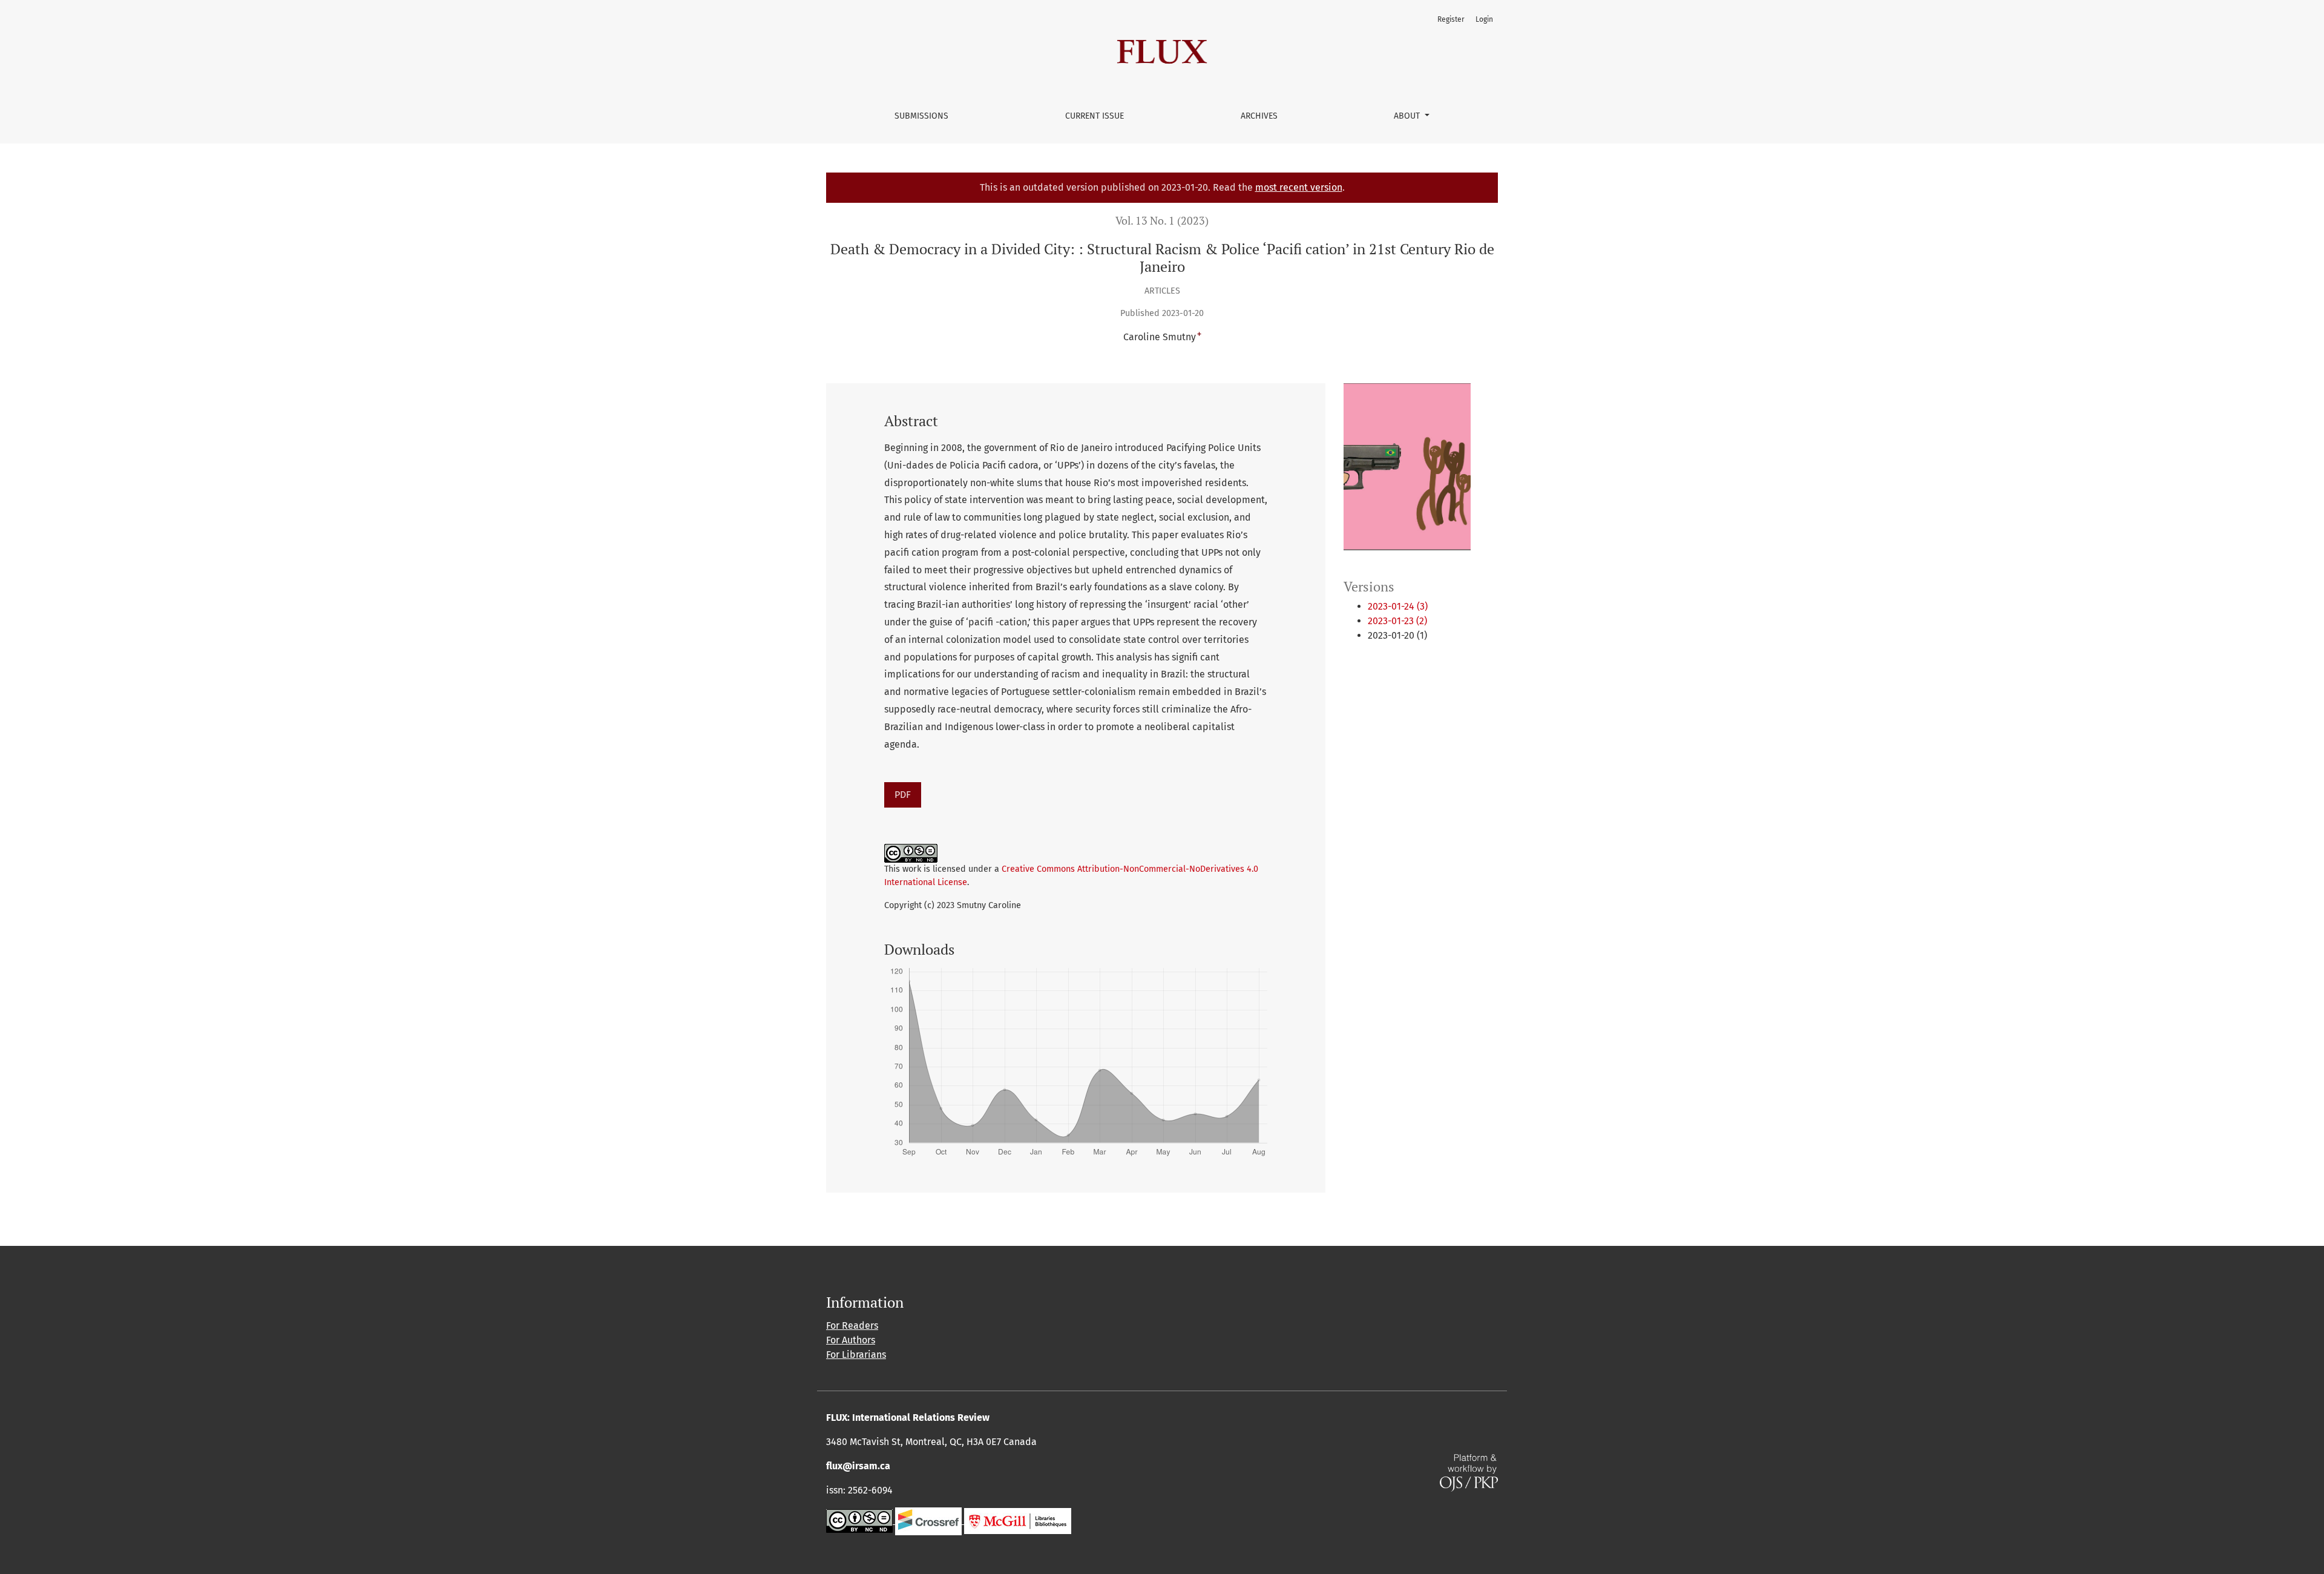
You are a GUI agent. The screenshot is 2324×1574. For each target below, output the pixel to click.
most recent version (1299, 187)
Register (1451, 19)
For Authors (851, 1340)
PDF (903, 795)
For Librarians (856, 1355)
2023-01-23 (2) (1397, 621)
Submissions (921, 116)
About (1408, 116)
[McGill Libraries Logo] (1018, 1520)
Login (1484, 19)
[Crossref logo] (928, 1520)
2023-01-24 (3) (1398, 606)
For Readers (852, 1325)
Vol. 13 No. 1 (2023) (1162, 221)
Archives (1259, 116)
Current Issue (1095, 116)
